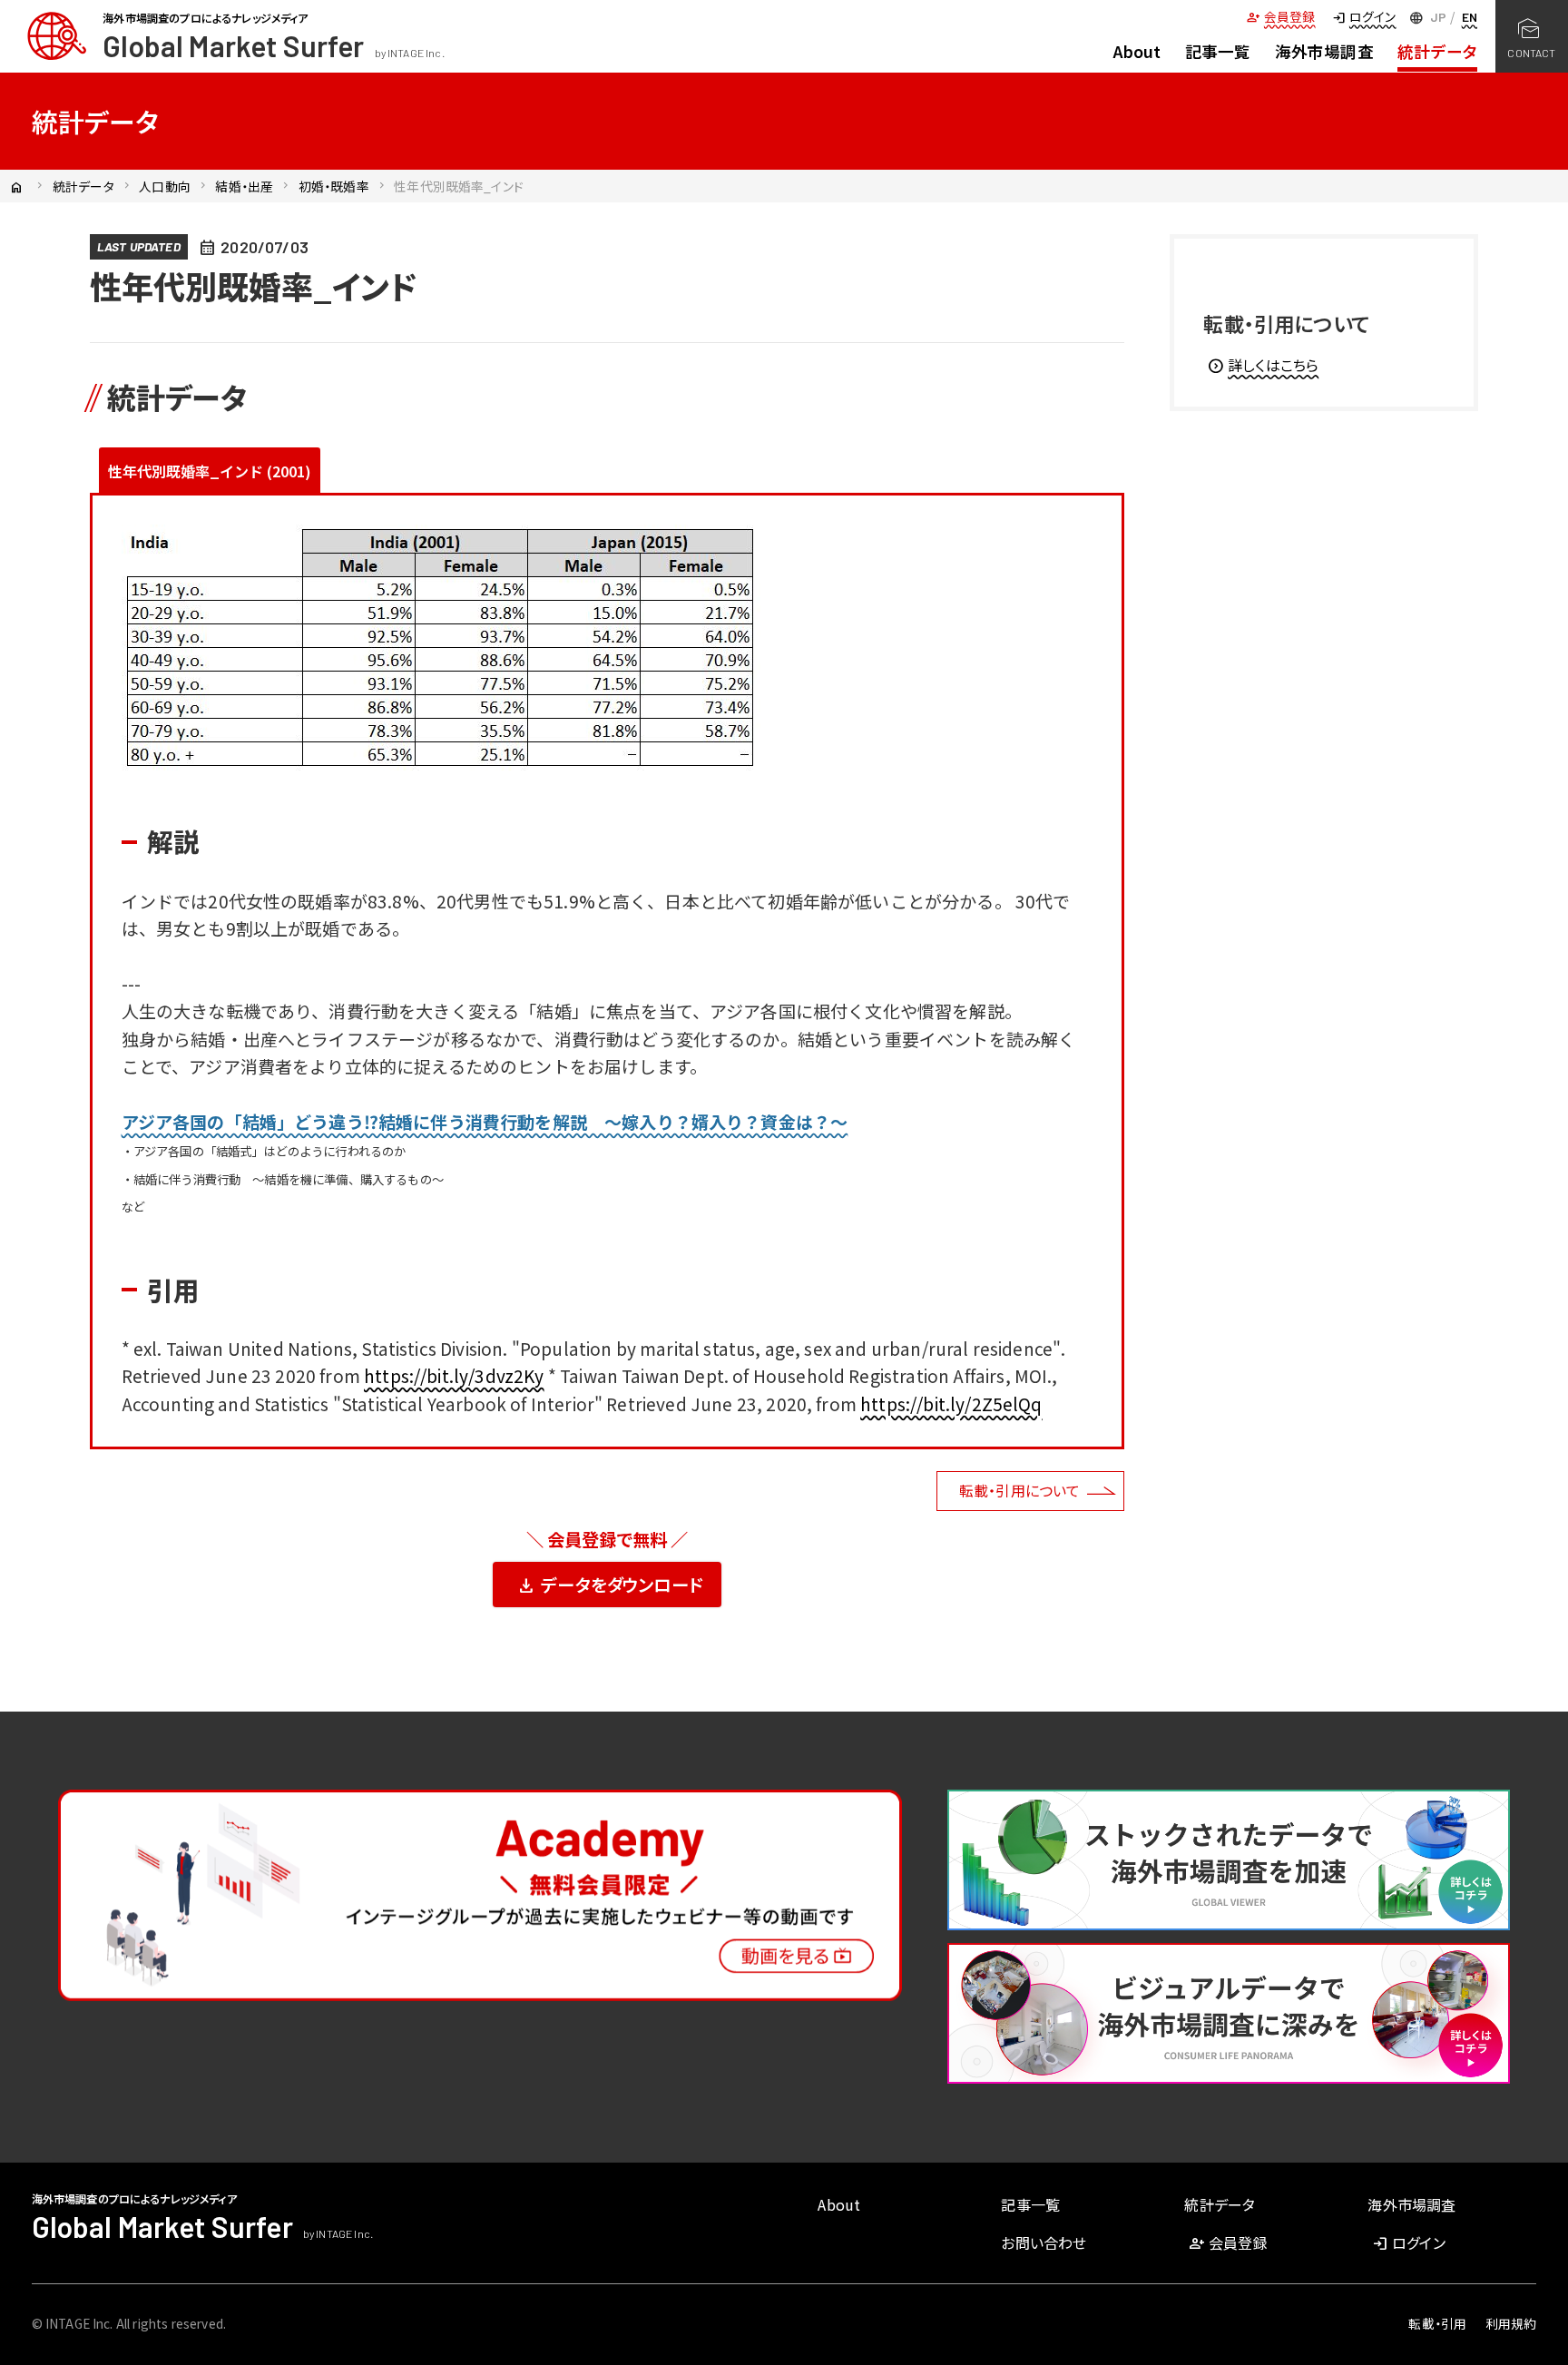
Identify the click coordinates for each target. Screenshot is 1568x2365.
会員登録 (1280, 16)
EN (1470, 17)
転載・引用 (1437, 2323)
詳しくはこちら (1263, 365)
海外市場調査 (1324, 51)
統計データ (1437, 51)
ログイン (1363, 16)
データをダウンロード (609, 1585)
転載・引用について (1019, 1490)
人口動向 (165, 186)
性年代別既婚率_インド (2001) (210, 471)
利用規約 (1511, 2323)
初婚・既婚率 (334, 186)
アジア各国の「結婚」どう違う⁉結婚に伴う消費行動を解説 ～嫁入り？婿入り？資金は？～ (485, 1121)
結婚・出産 (244, 186)
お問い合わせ (1044, 2242)
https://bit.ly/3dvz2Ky (454, 1375)
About (1137, 51)
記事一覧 (1218, 51)
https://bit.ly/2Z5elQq (951, 1403)
